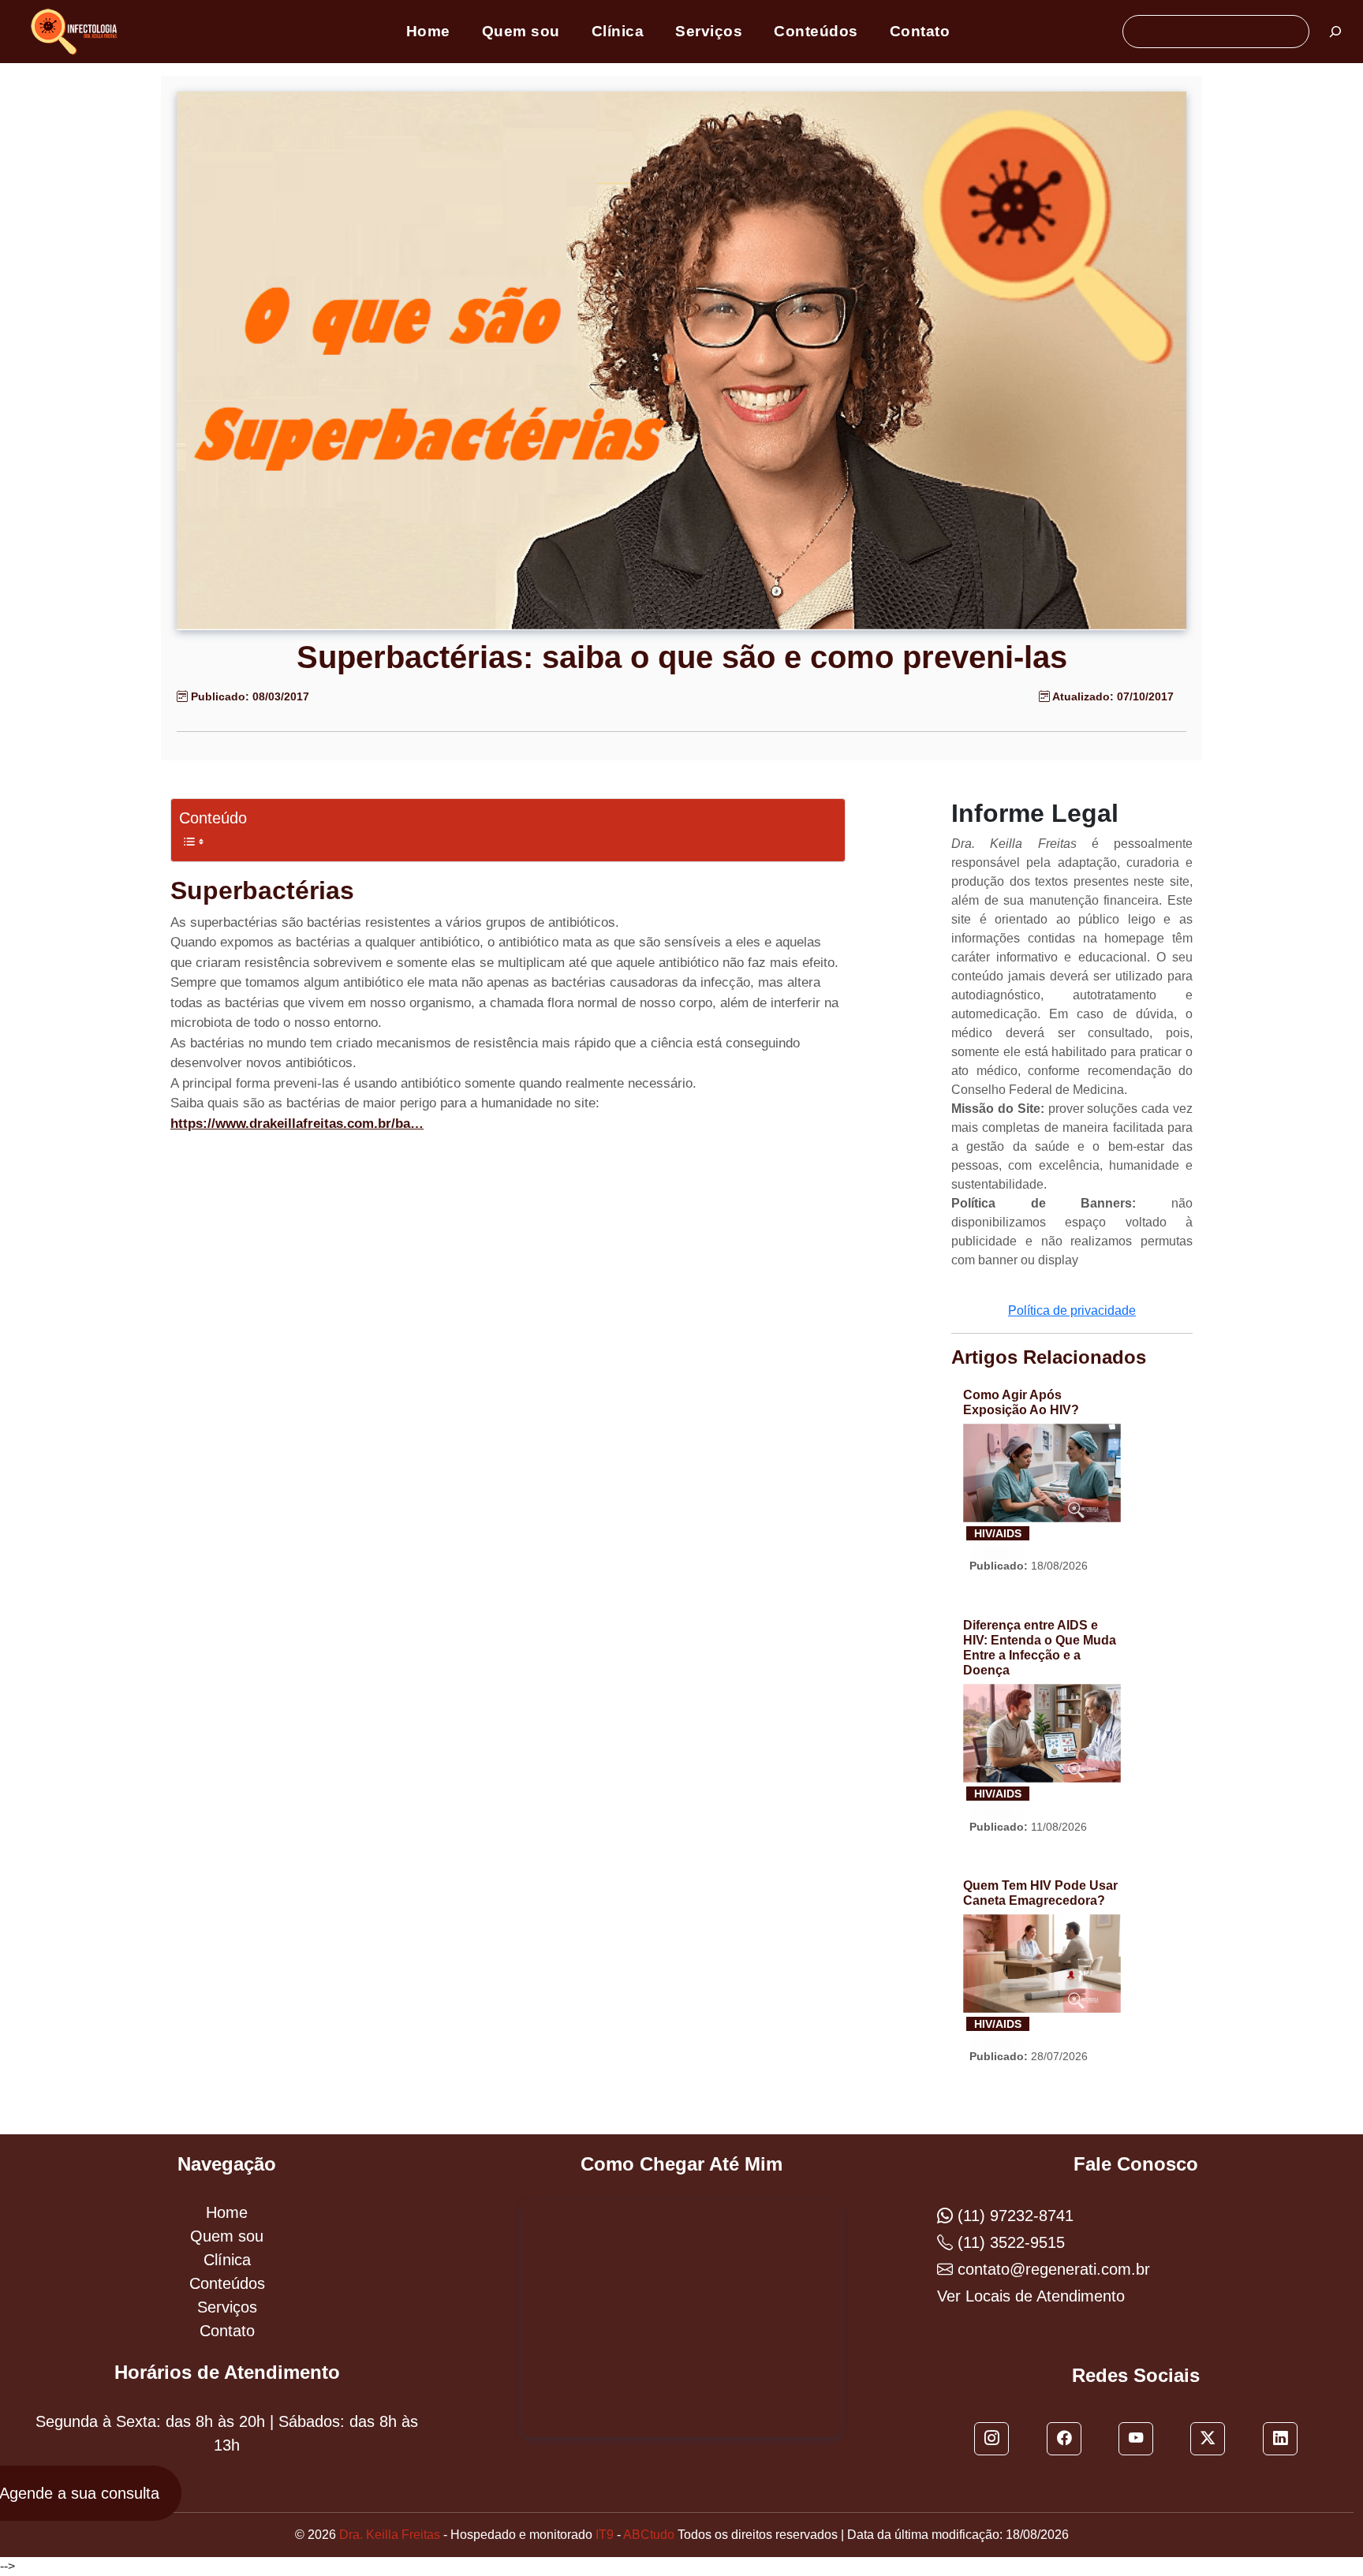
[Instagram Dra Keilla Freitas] (991, 2439)
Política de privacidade (1072, 1310)
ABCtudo (649, 2535)
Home (428, 31)
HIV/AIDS (998, 1533)
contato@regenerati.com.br (1051, 2269)
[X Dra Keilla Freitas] (1208, 2439)
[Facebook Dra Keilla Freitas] (1064, 2439)
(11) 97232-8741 (1013, 2216)
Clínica (618, 31)
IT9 (605, 2535)
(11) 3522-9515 (1009, 2242)
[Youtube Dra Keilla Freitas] (1136, 2439)
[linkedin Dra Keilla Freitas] (1280, 2439)
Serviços (709, 31)
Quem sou (521, 31)
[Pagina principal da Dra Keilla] (77, 30)
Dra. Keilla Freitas (390, 2535)
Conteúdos (816, 31)
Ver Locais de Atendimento (1031, 2296)
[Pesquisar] (1335, 32)
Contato (920, 31)
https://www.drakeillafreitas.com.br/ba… (297, 1124)
